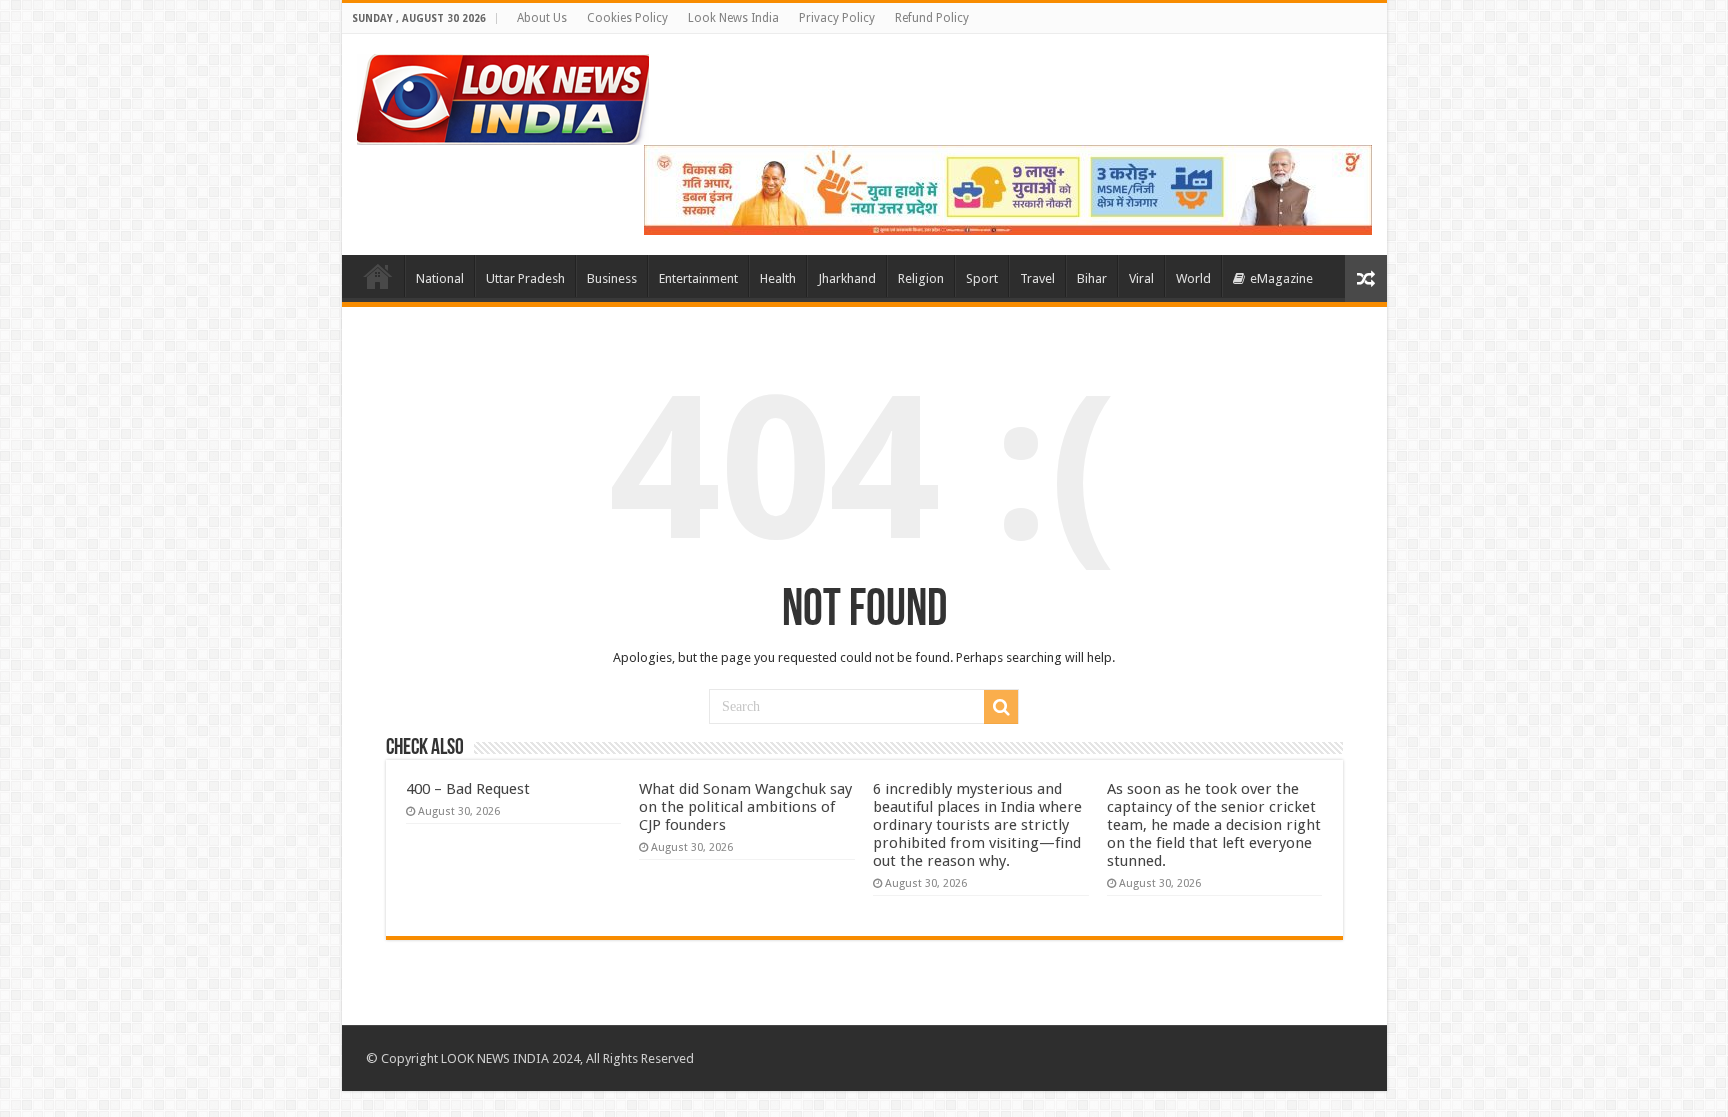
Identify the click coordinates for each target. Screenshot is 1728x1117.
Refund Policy (932, 18)
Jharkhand (847, 278)
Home (378, 276)
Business (612, 278)
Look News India (733, 18)
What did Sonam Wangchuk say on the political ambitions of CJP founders (745, 807)
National (440, 278)
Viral (1141, 278)
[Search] (1001, 707)
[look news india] (503, 96)
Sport (982, 278)
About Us (542, 18)
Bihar (1092, 278)
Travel (1037, 278)
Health (778, 278)
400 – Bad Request (468, 789)
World (1193, 278)
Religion (921, 278)
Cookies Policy (627, 18)
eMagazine (1281, 278)
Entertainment (698, 278)
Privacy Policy (837, 18)
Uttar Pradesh (525, 278)
